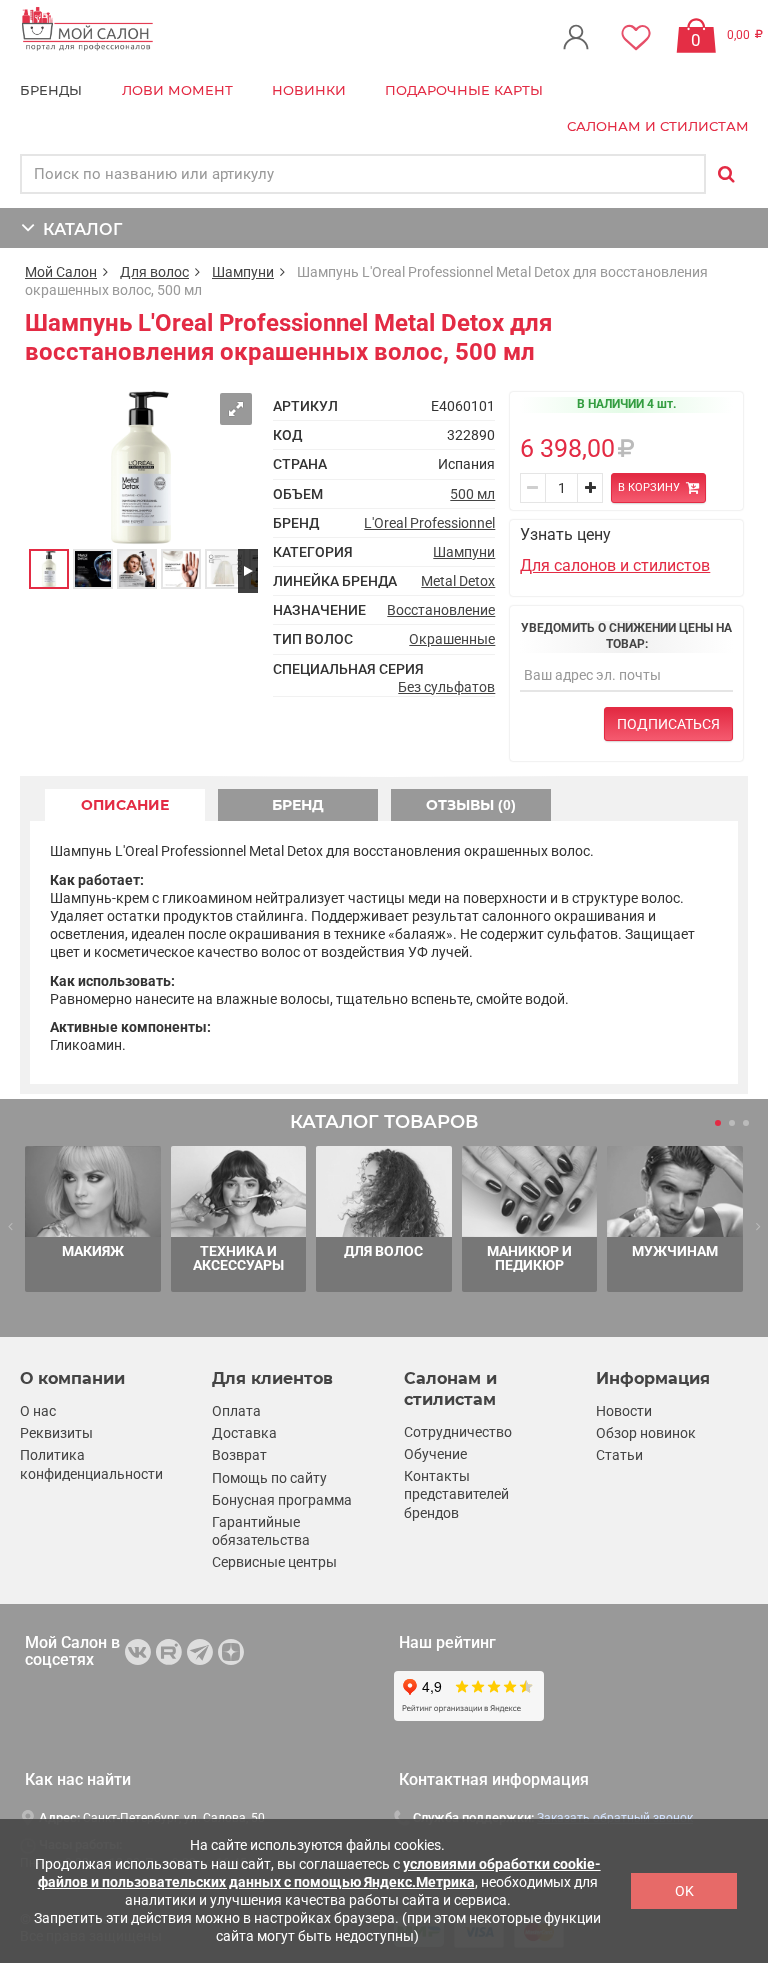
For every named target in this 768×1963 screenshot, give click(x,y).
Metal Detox (458, 581)
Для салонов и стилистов (615, 565)
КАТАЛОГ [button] (78, 229)
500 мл (472, 494)
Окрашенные (452, 639)
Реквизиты (56, 1433)
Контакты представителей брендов (456, 1494)
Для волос (154, 272)
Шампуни (243, 272)
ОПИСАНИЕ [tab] (125, 805)
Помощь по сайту (269, 1478)
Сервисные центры (274, 1562)
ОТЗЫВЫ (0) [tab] (471, 805)
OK (684, 1891)
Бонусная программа (282, 1500)
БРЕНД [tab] (298, 805)
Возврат (239, 1455)
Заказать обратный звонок (615, 1818)
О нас (38, 1411)
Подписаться (668, 724)
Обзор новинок (646, 1433)
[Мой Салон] (87, 29)
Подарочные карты (464, 90)
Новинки (309, 90)
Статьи (619, 1455)
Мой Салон (61, 272)
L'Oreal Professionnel (429, 523)
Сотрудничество (458, 1432)
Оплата (236, 1411)
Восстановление (441, 610)
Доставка (244, 1433)
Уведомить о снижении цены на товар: (626, 636)
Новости (624, 1411)
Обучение (435, 1454)
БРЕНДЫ (51, 90)
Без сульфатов (446, 687)
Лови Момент (177, 90)
